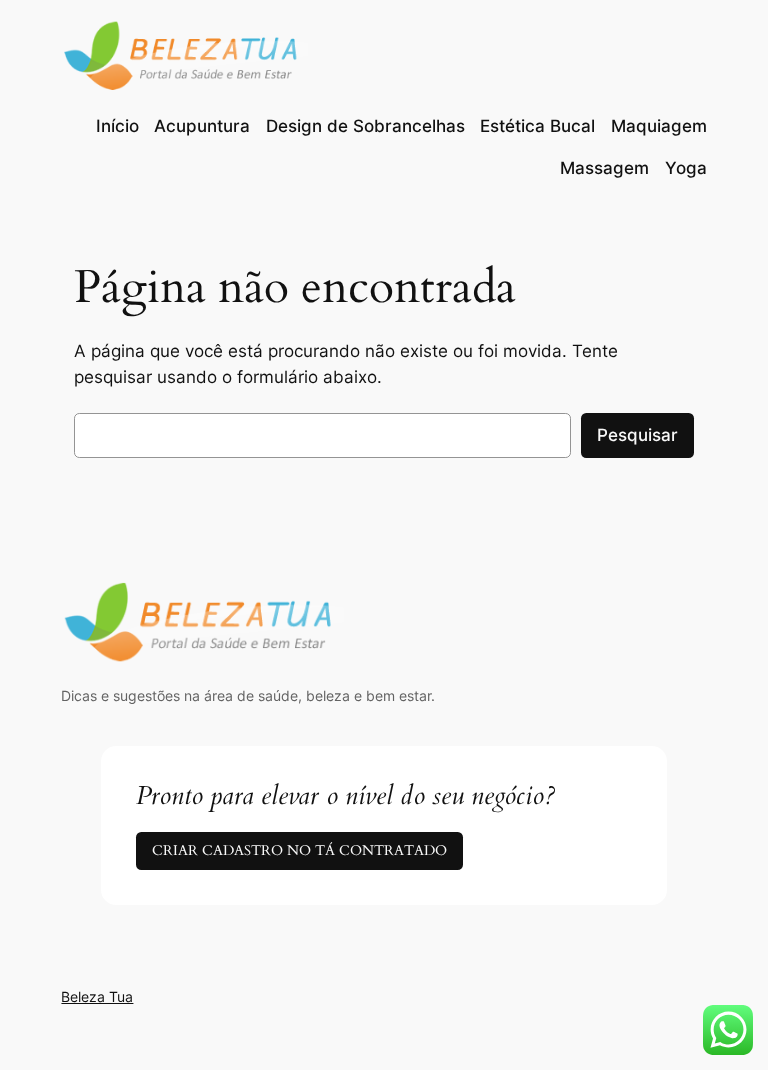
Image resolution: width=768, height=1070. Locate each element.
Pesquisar (637, 435)
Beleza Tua (97, 996)
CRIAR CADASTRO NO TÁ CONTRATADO (299, 850)
